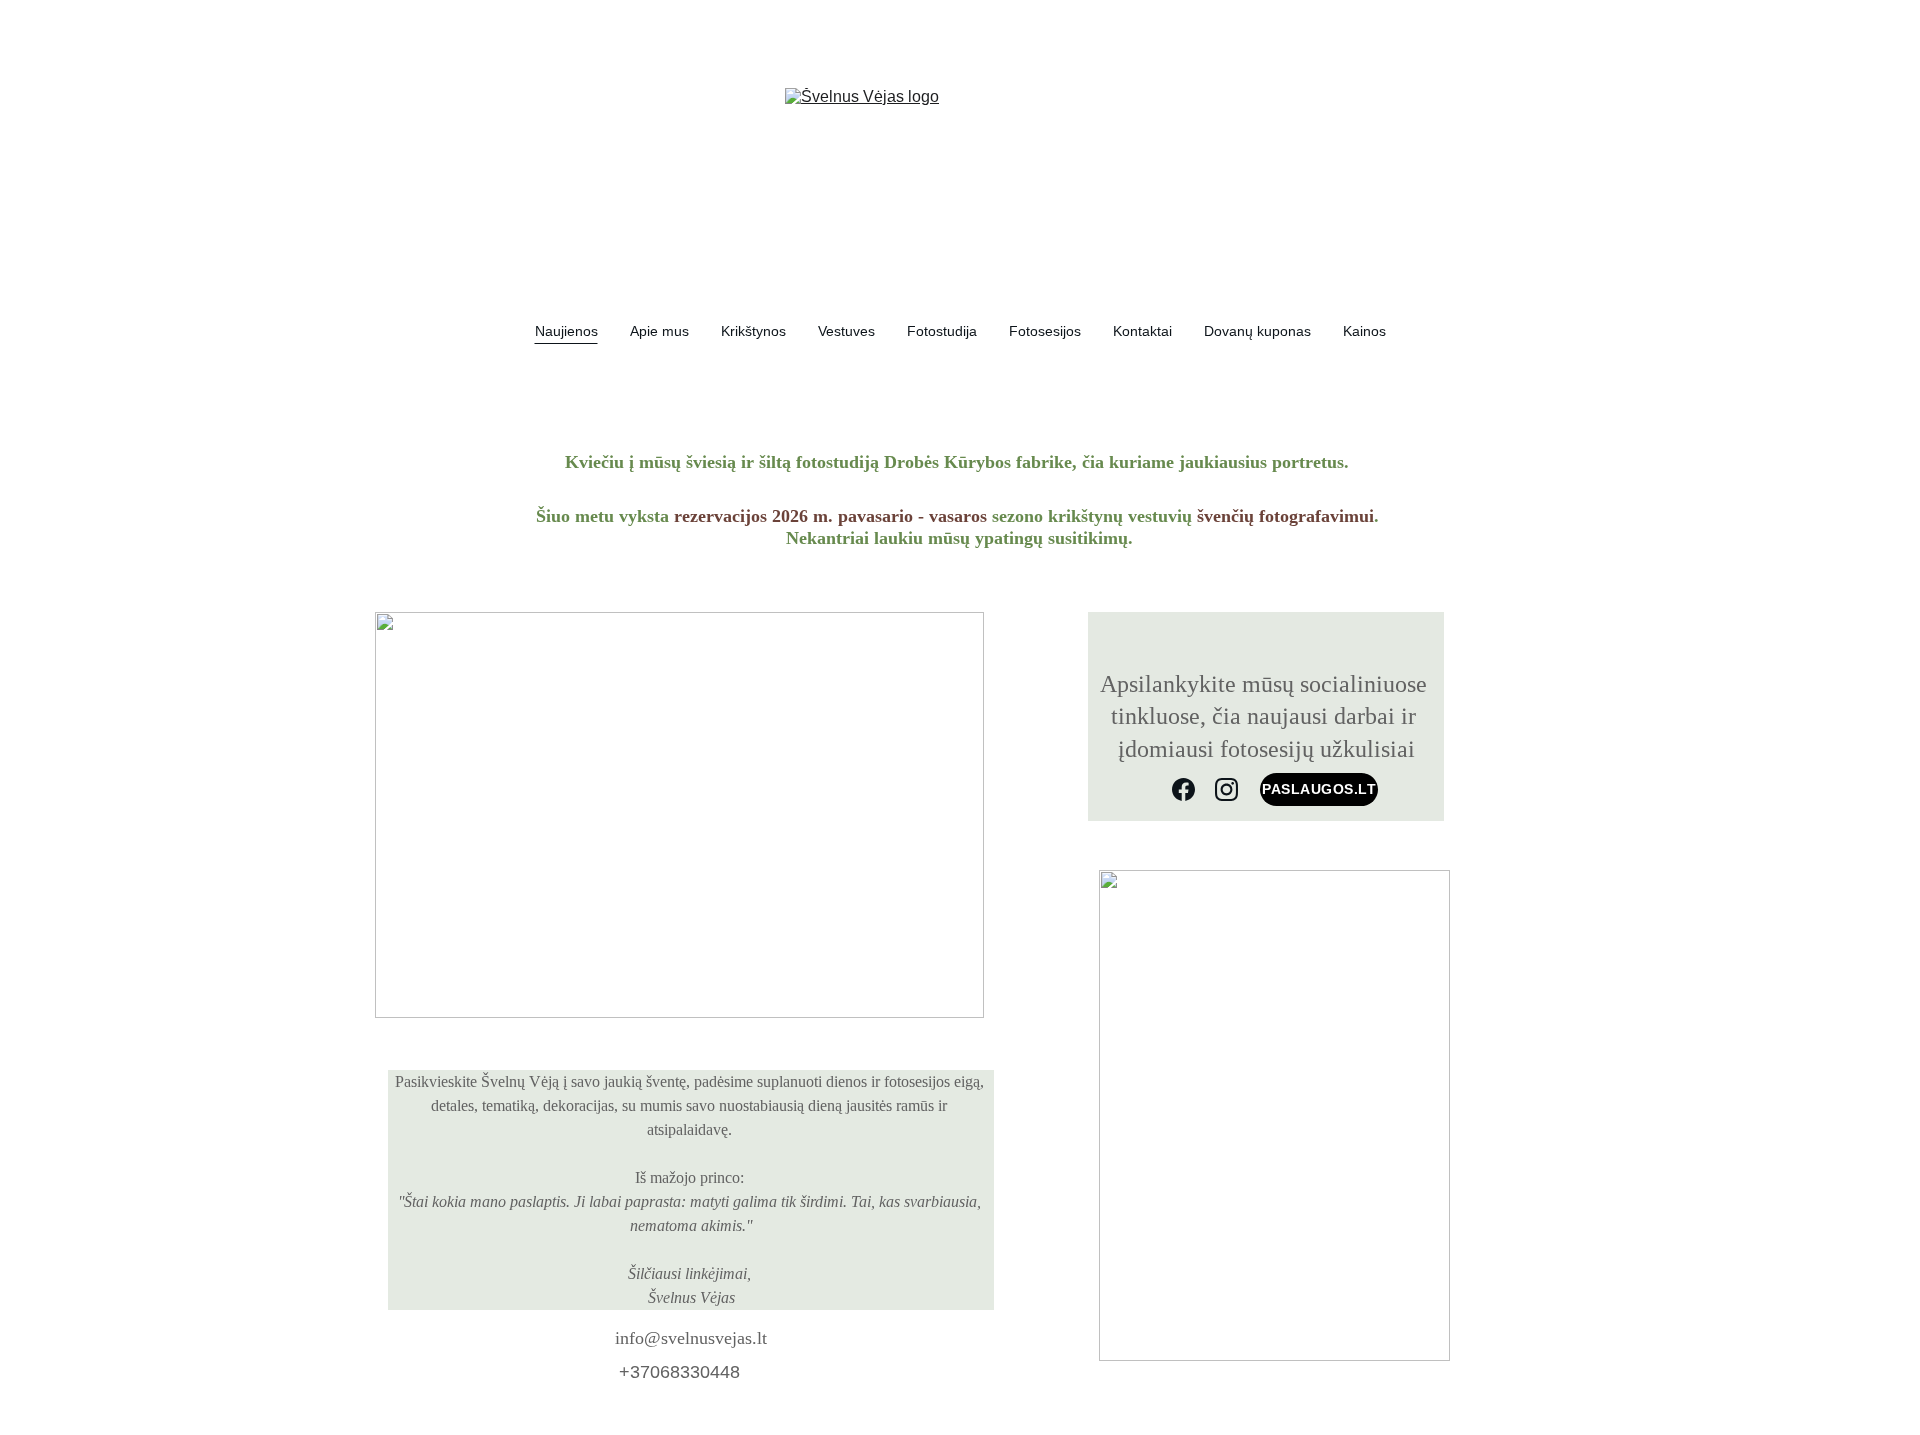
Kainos (1364, 331)
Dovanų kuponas (1257, 331)
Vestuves (846, 331)
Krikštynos (753, 331)
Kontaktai (1142, 331)
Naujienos (566, 331)
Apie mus (659, 331)
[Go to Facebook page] (1183, 789)
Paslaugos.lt (1319, 789)
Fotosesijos (1045, 331)
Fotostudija (942, 331)
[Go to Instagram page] (1226, 789)
